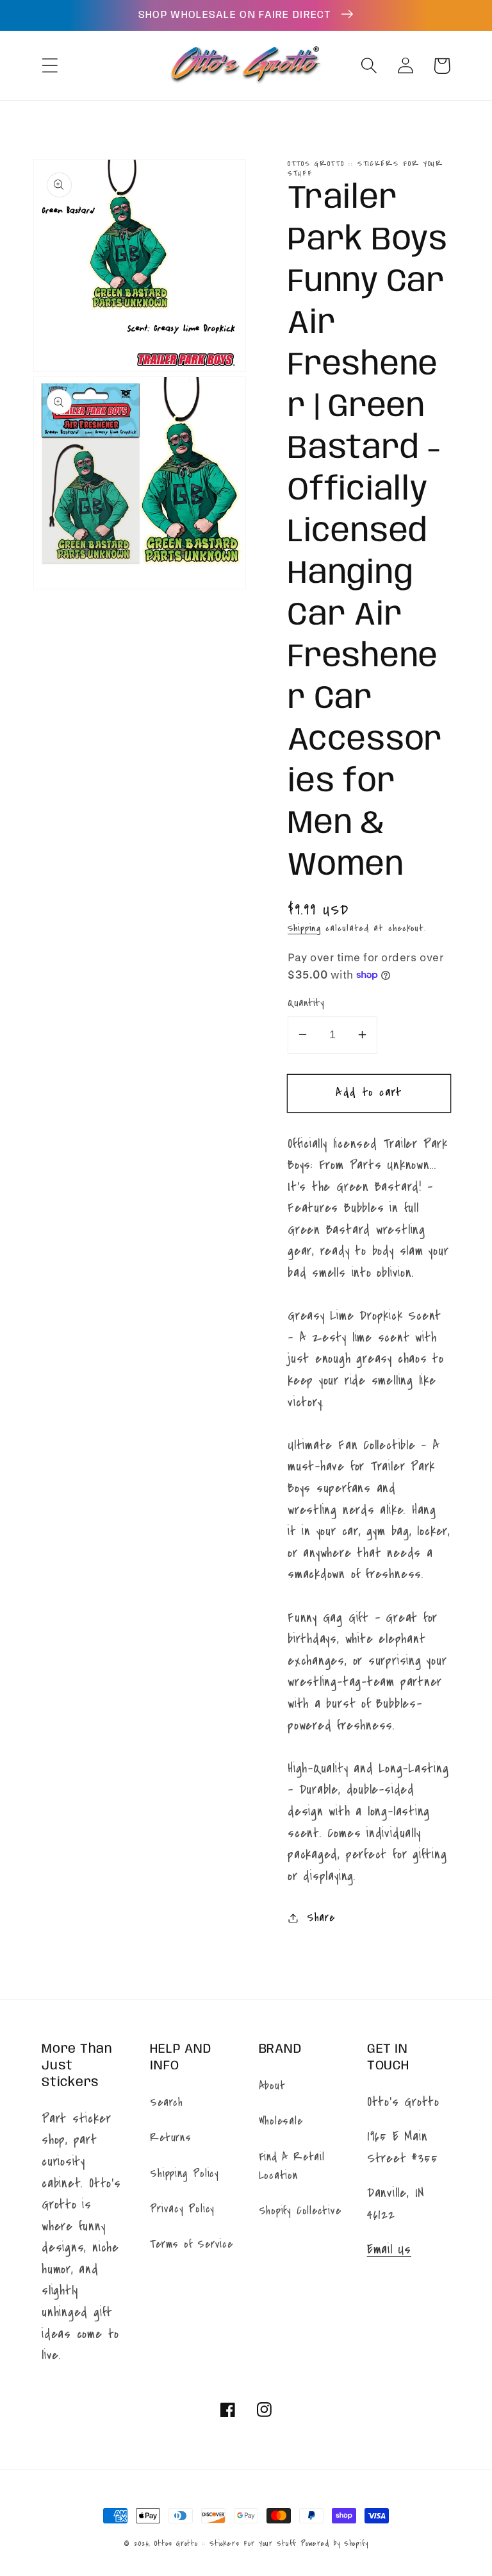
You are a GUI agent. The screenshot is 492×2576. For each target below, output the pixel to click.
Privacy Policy (182, 2209)
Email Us (389, 2249)
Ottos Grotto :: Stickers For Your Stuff (225, 2543)
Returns (170, 2138)
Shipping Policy (184, 2174)
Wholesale (281, 2121)
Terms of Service (191, 2244)
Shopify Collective (300, 2211)
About (272, 2086)
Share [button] (321, 1918)
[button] (50, 66)
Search (167, 2102)
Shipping (304, 928)
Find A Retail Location (292, 2166)
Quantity (306, 1003)
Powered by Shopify (334, 2543)
